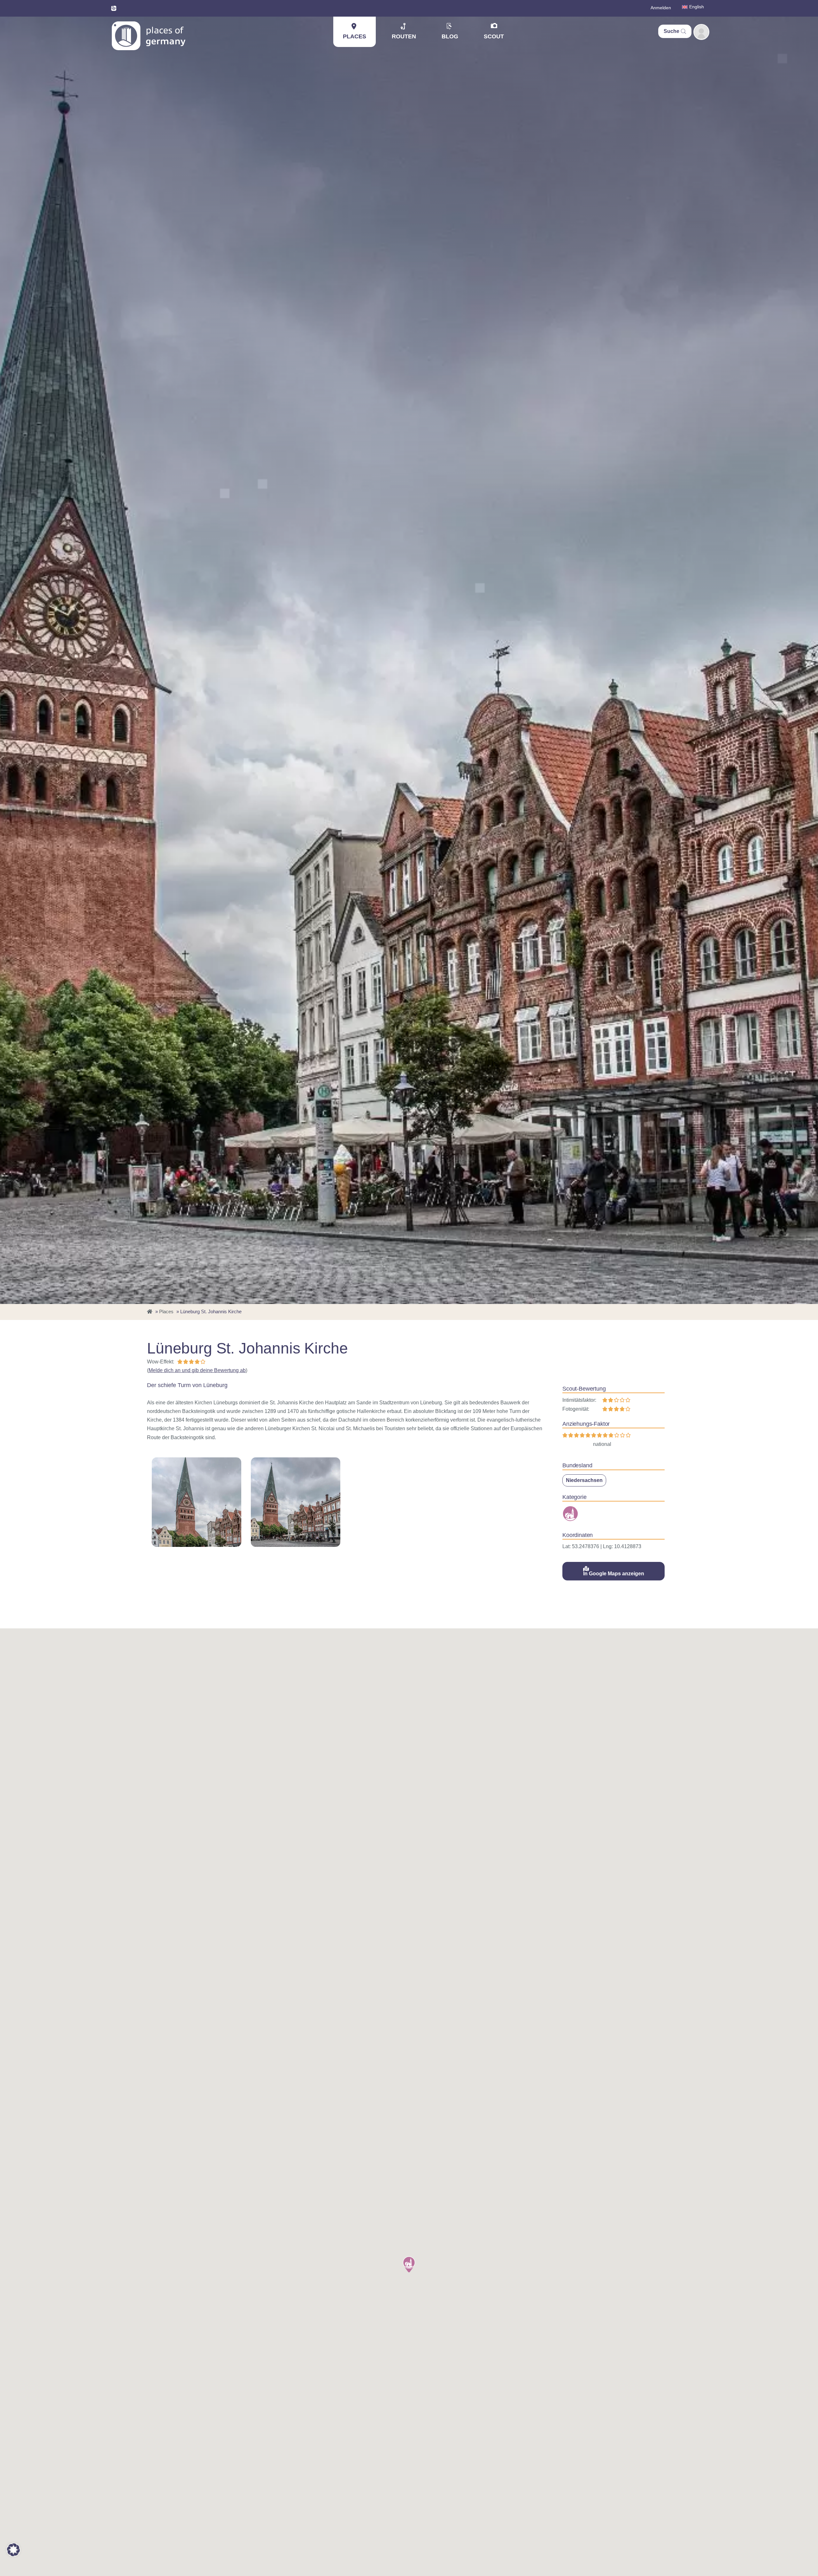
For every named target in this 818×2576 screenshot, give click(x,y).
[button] (409, 2264)
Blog (450, 36)
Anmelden (661, 8)
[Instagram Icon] (114, 8)
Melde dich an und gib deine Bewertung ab (197, 1370)
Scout (494, 36)
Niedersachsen (584, 1480)
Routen (404, 36)
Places (355, 36)
